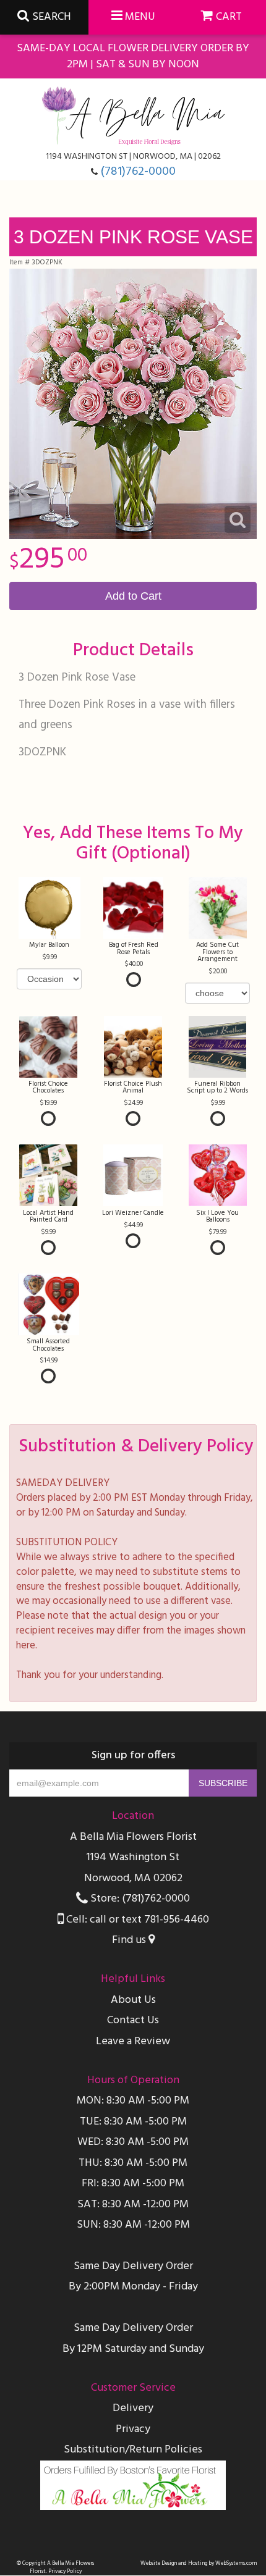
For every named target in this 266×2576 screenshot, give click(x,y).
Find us (130, 1940)
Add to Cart (133, 596)
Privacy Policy (65, 2571)
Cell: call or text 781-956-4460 (136, 1920)
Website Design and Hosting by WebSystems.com (199, 2563)
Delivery (133, 2408)
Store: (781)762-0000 (139, 1899)
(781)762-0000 (138, 172)
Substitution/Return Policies (133, 2450)
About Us (133, 2000)
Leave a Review (133, 2041)
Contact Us (133, 2020)
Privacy (133, 2429)
